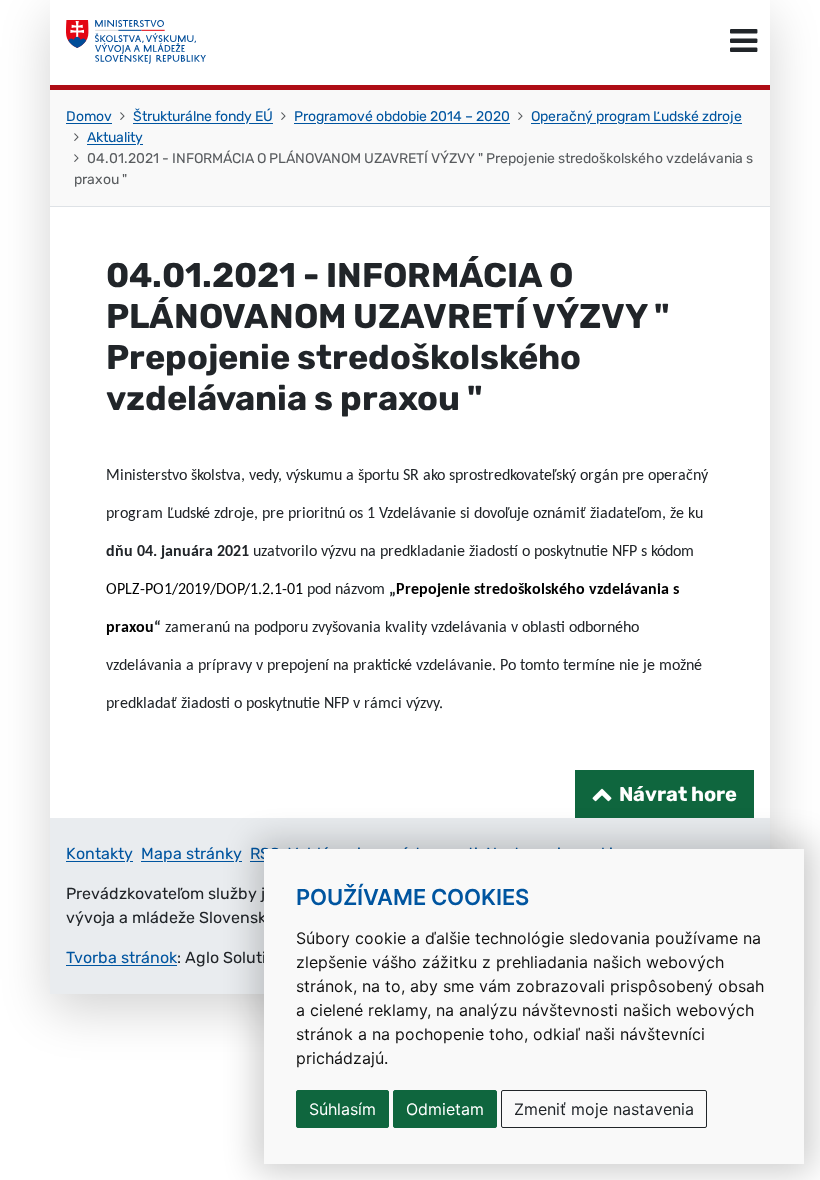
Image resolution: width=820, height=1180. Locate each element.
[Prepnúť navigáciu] (743, 42)
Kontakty (99, 853)
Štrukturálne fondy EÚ (203, 116)
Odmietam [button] (445, 1109)
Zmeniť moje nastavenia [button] (604, 1109)
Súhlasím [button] (342, 1109)
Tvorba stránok (121, 957)
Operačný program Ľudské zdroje (636, 116)
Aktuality (115, 137)
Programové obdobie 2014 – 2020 (402, 116)
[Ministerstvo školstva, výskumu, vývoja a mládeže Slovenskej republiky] (136, 42)
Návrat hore (678, 794)
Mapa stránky (191, 853)
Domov (89, 116)
